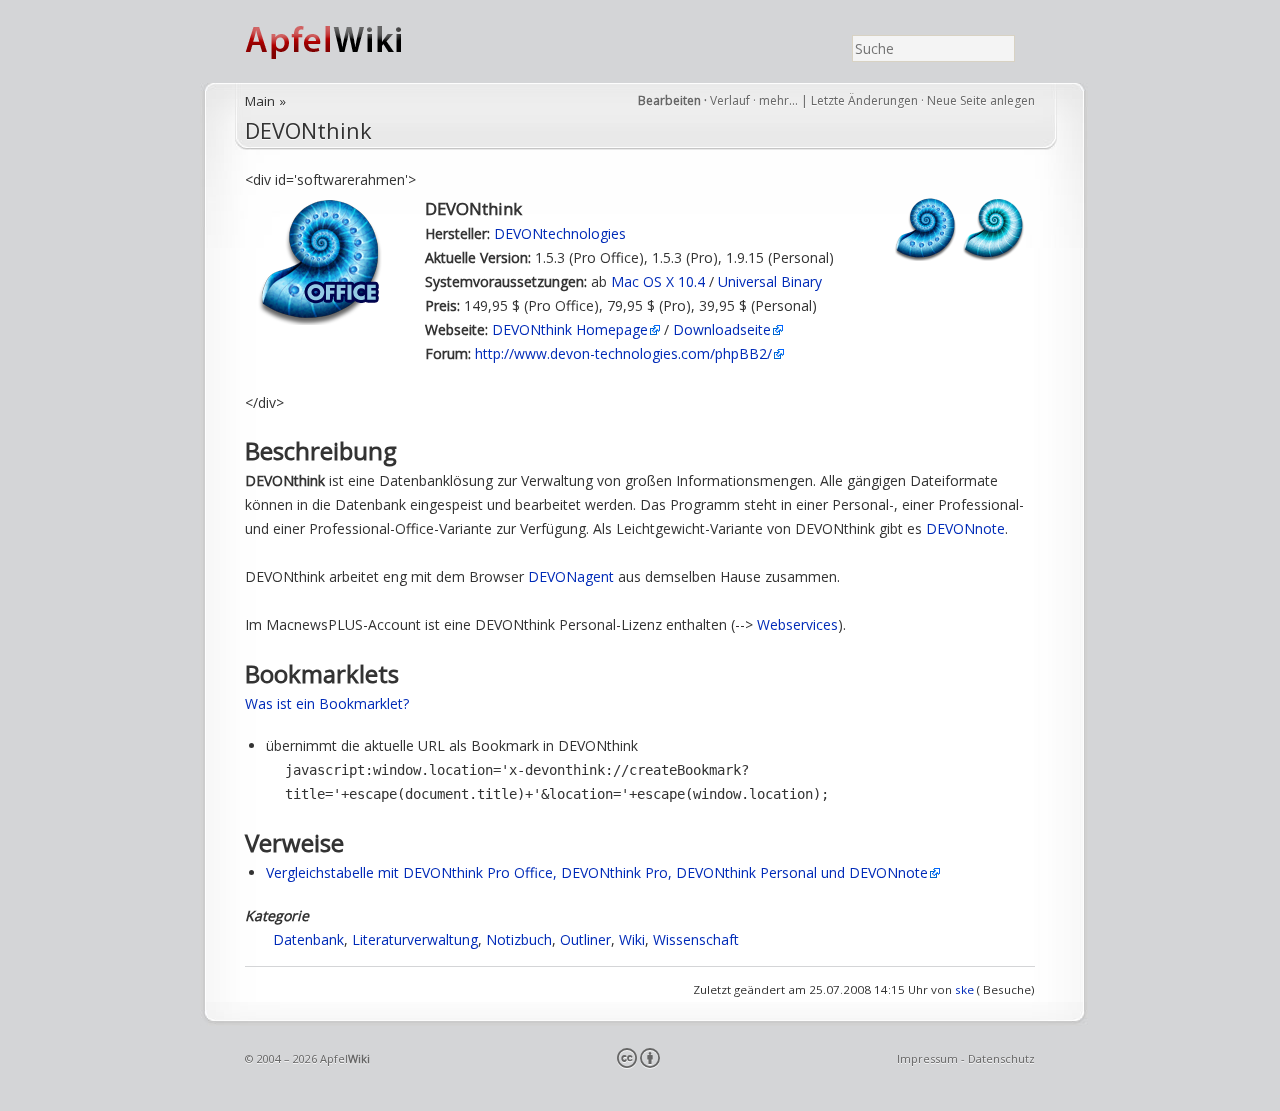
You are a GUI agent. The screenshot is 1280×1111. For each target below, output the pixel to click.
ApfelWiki (345, 41)
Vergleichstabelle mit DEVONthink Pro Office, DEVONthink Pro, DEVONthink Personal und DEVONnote (597, 872)
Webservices (797, 624)
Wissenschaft (696, 939)
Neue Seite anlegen (981, 100)
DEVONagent (571, 576)
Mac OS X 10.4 (658, 281)
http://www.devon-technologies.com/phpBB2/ (623, 353)
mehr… (780, 100)
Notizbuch (519, 939)
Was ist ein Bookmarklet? (327, 703)
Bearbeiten (669, 100)
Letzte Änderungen (864, 100)
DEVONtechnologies (560, 233)
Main (260, 101)
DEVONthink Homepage (570, 329)
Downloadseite (722, 329)
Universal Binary (770, 281)
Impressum (927, 1058)
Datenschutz (1001, 1058)
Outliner (585, 939)
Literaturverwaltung (415, 939)
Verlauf (730, 100)
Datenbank (308, 939)
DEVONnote (965, 528)
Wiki (632, 939)
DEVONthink (308, 130)
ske (964, 989)
